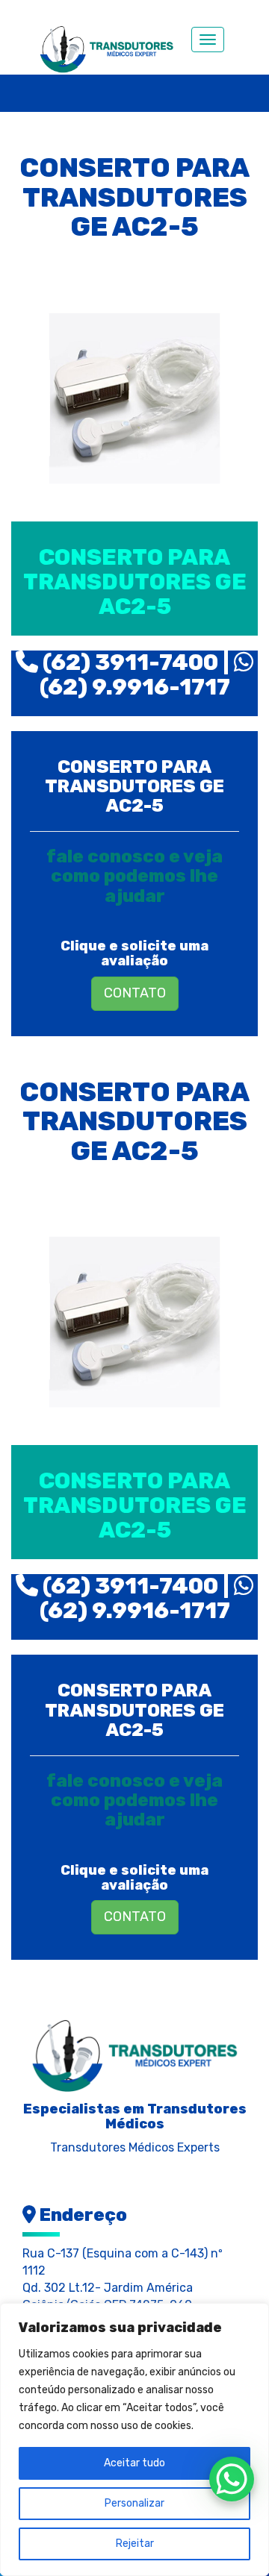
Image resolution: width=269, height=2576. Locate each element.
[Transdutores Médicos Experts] (134, 2053)
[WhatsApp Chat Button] (232, 2479)
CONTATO (135, 993)
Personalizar (134, 2503)
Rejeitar (135, 2544)
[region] (134, 2439)
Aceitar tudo (134, 2463)
